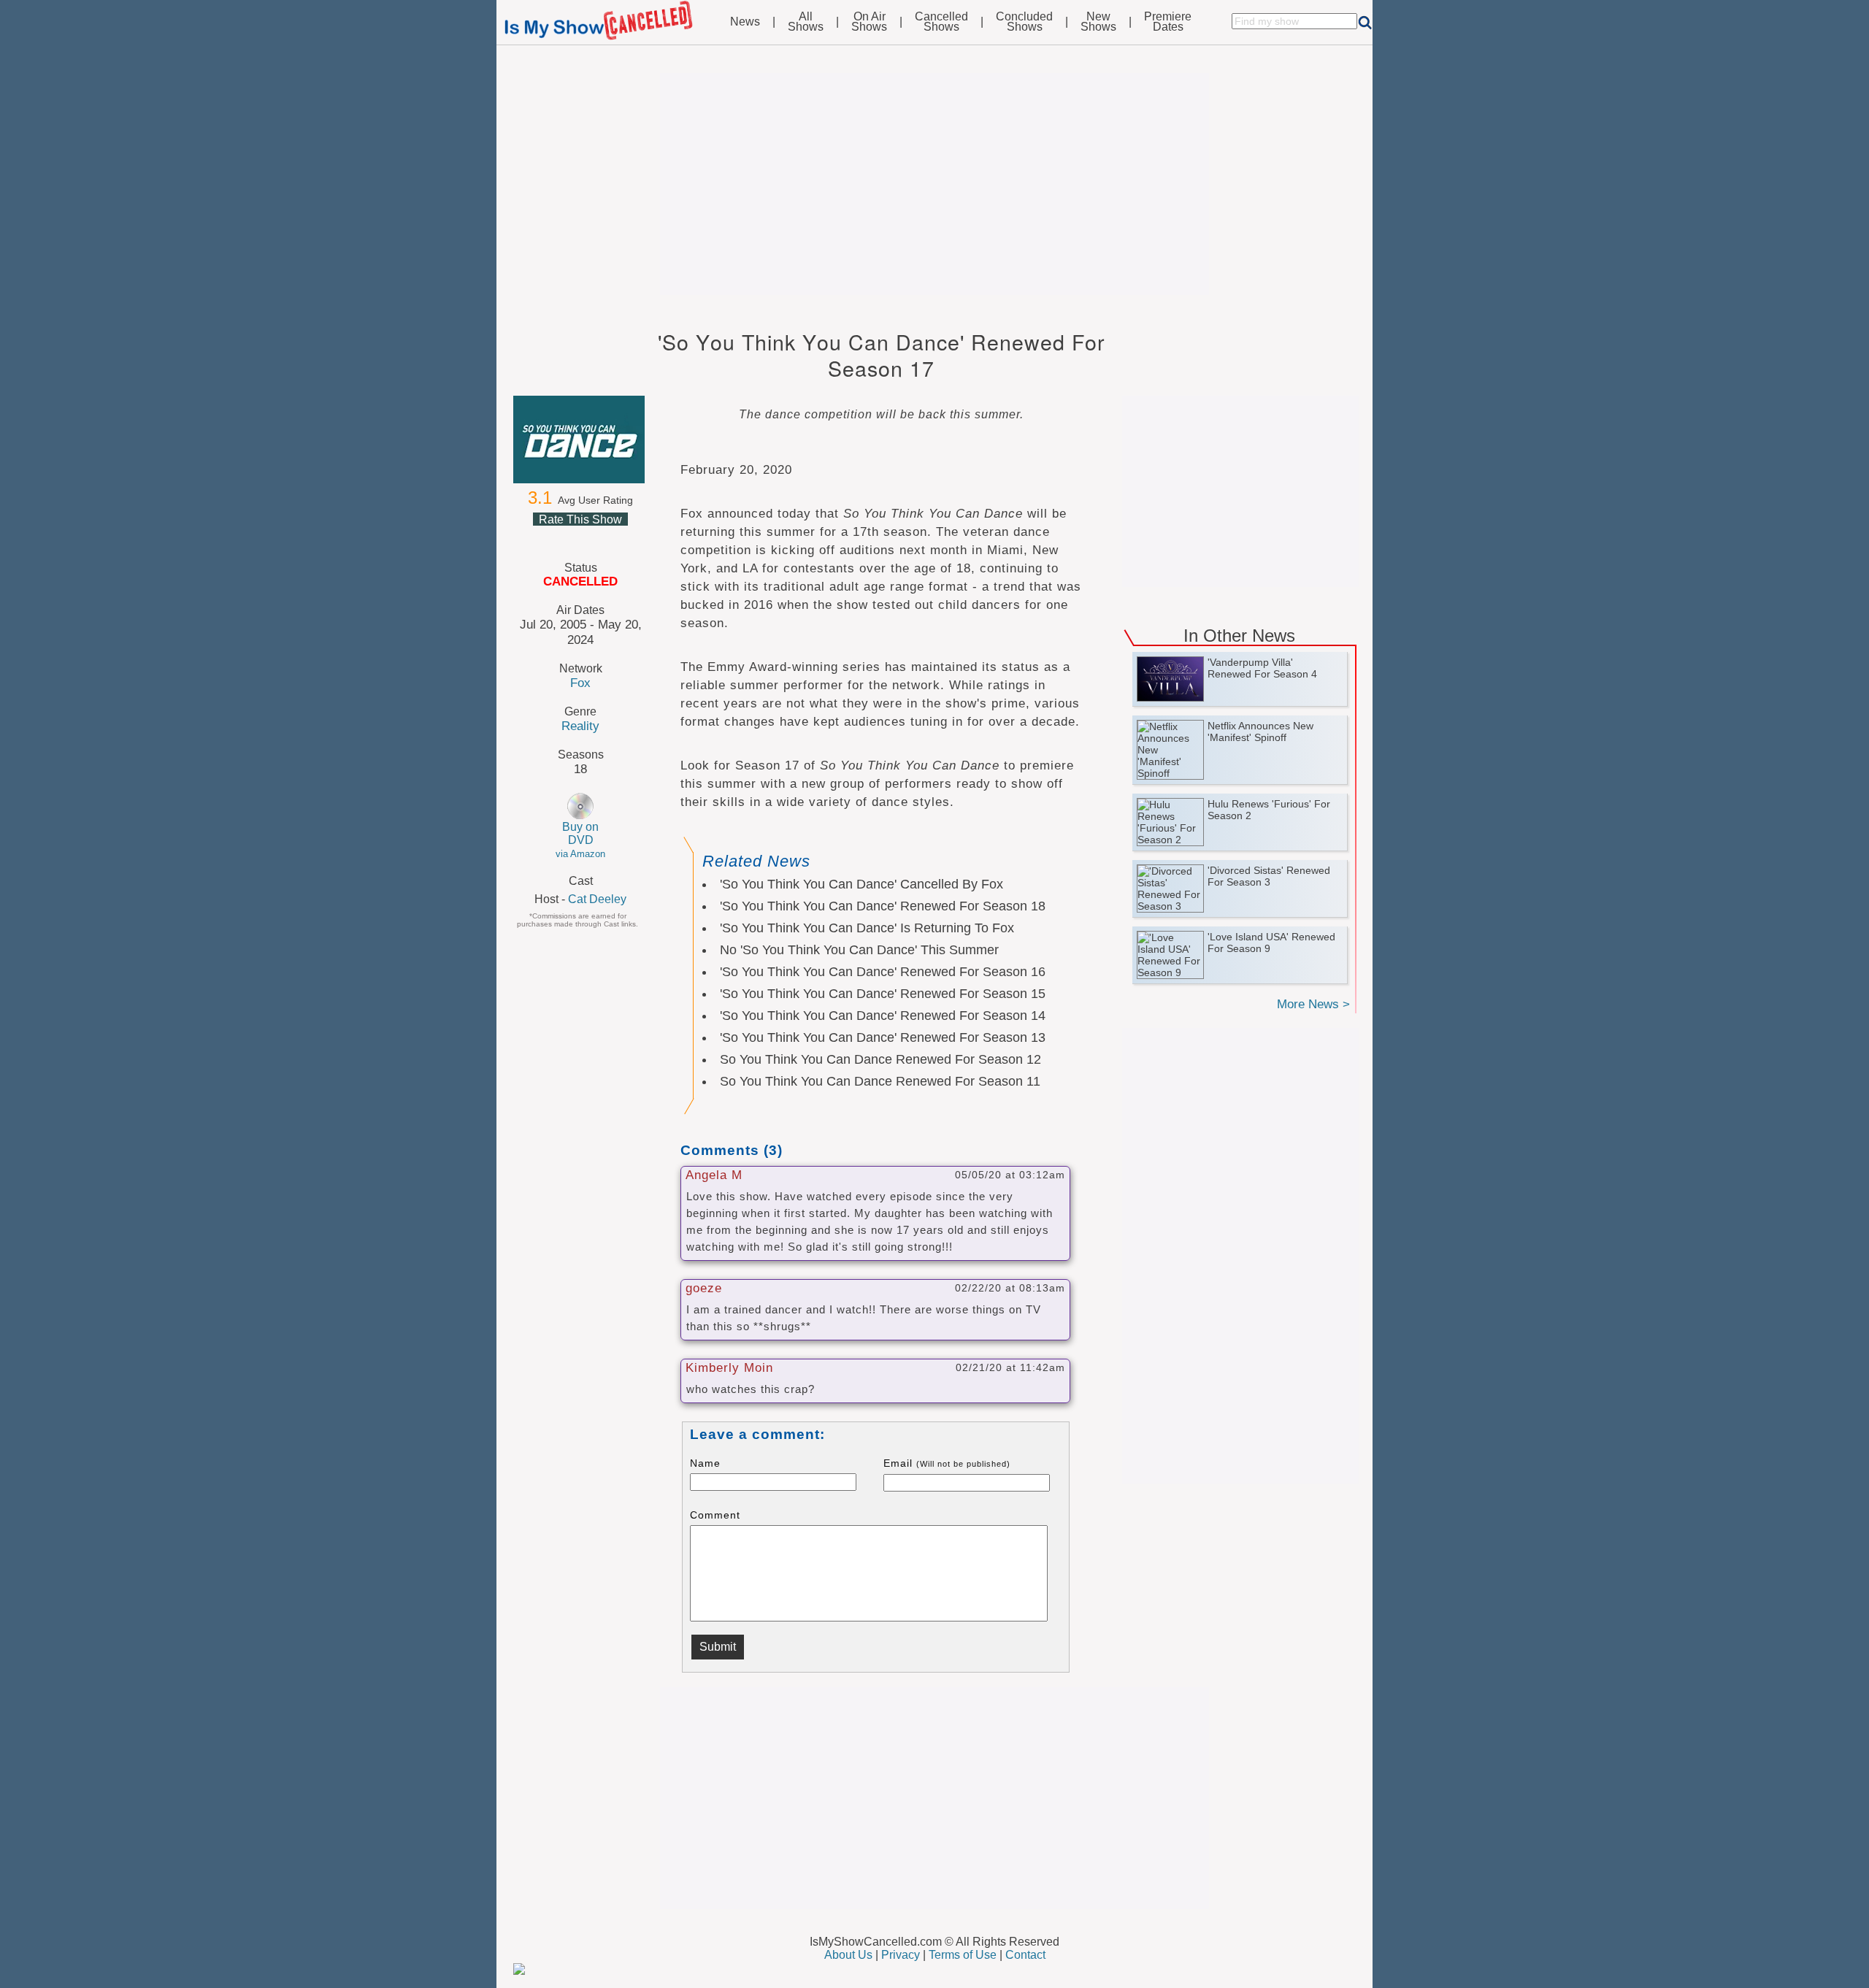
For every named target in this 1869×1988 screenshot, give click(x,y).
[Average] (580, 537)
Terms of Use (963, 1955)
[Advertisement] (934, 184)
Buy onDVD (580, 840)
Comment (715, 1515)
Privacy (901, 1955)
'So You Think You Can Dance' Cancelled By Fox (861, 884)
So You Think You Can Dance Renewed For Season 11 (880, 1081)
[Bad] (545, 537)
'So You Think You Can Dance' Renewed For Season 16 (883, 972)
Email (947, 1463)
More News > (1313, 1004)
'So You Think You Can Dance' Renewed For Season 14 (883, 1016)
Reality (580, 726)
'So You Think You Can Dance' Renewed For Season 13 (883, 1037)
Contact (1025, 1955)
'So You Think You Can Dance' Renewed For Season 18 (883, 906)
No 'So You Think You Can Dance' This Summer (859, 950)
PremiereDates (1168, 22)
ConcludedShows (1024, 22)
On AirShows (869, 22)
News (745, 22)
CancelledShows (941, 22)
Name (705, 1463)
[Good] (597, 537)
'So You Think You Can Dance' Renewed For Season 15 (883, 994)
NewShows (1098, 22)
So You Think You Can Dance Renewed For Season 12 (880, 1059)
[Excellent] (615, 537)
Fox (580, 683)
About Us (848, 1955)
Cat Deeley (597, 899)
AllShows (806, 22)
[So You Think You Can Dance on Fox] (580, 440)
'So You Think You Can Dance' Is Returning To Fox (867, 928)
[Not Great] (562, 537)
